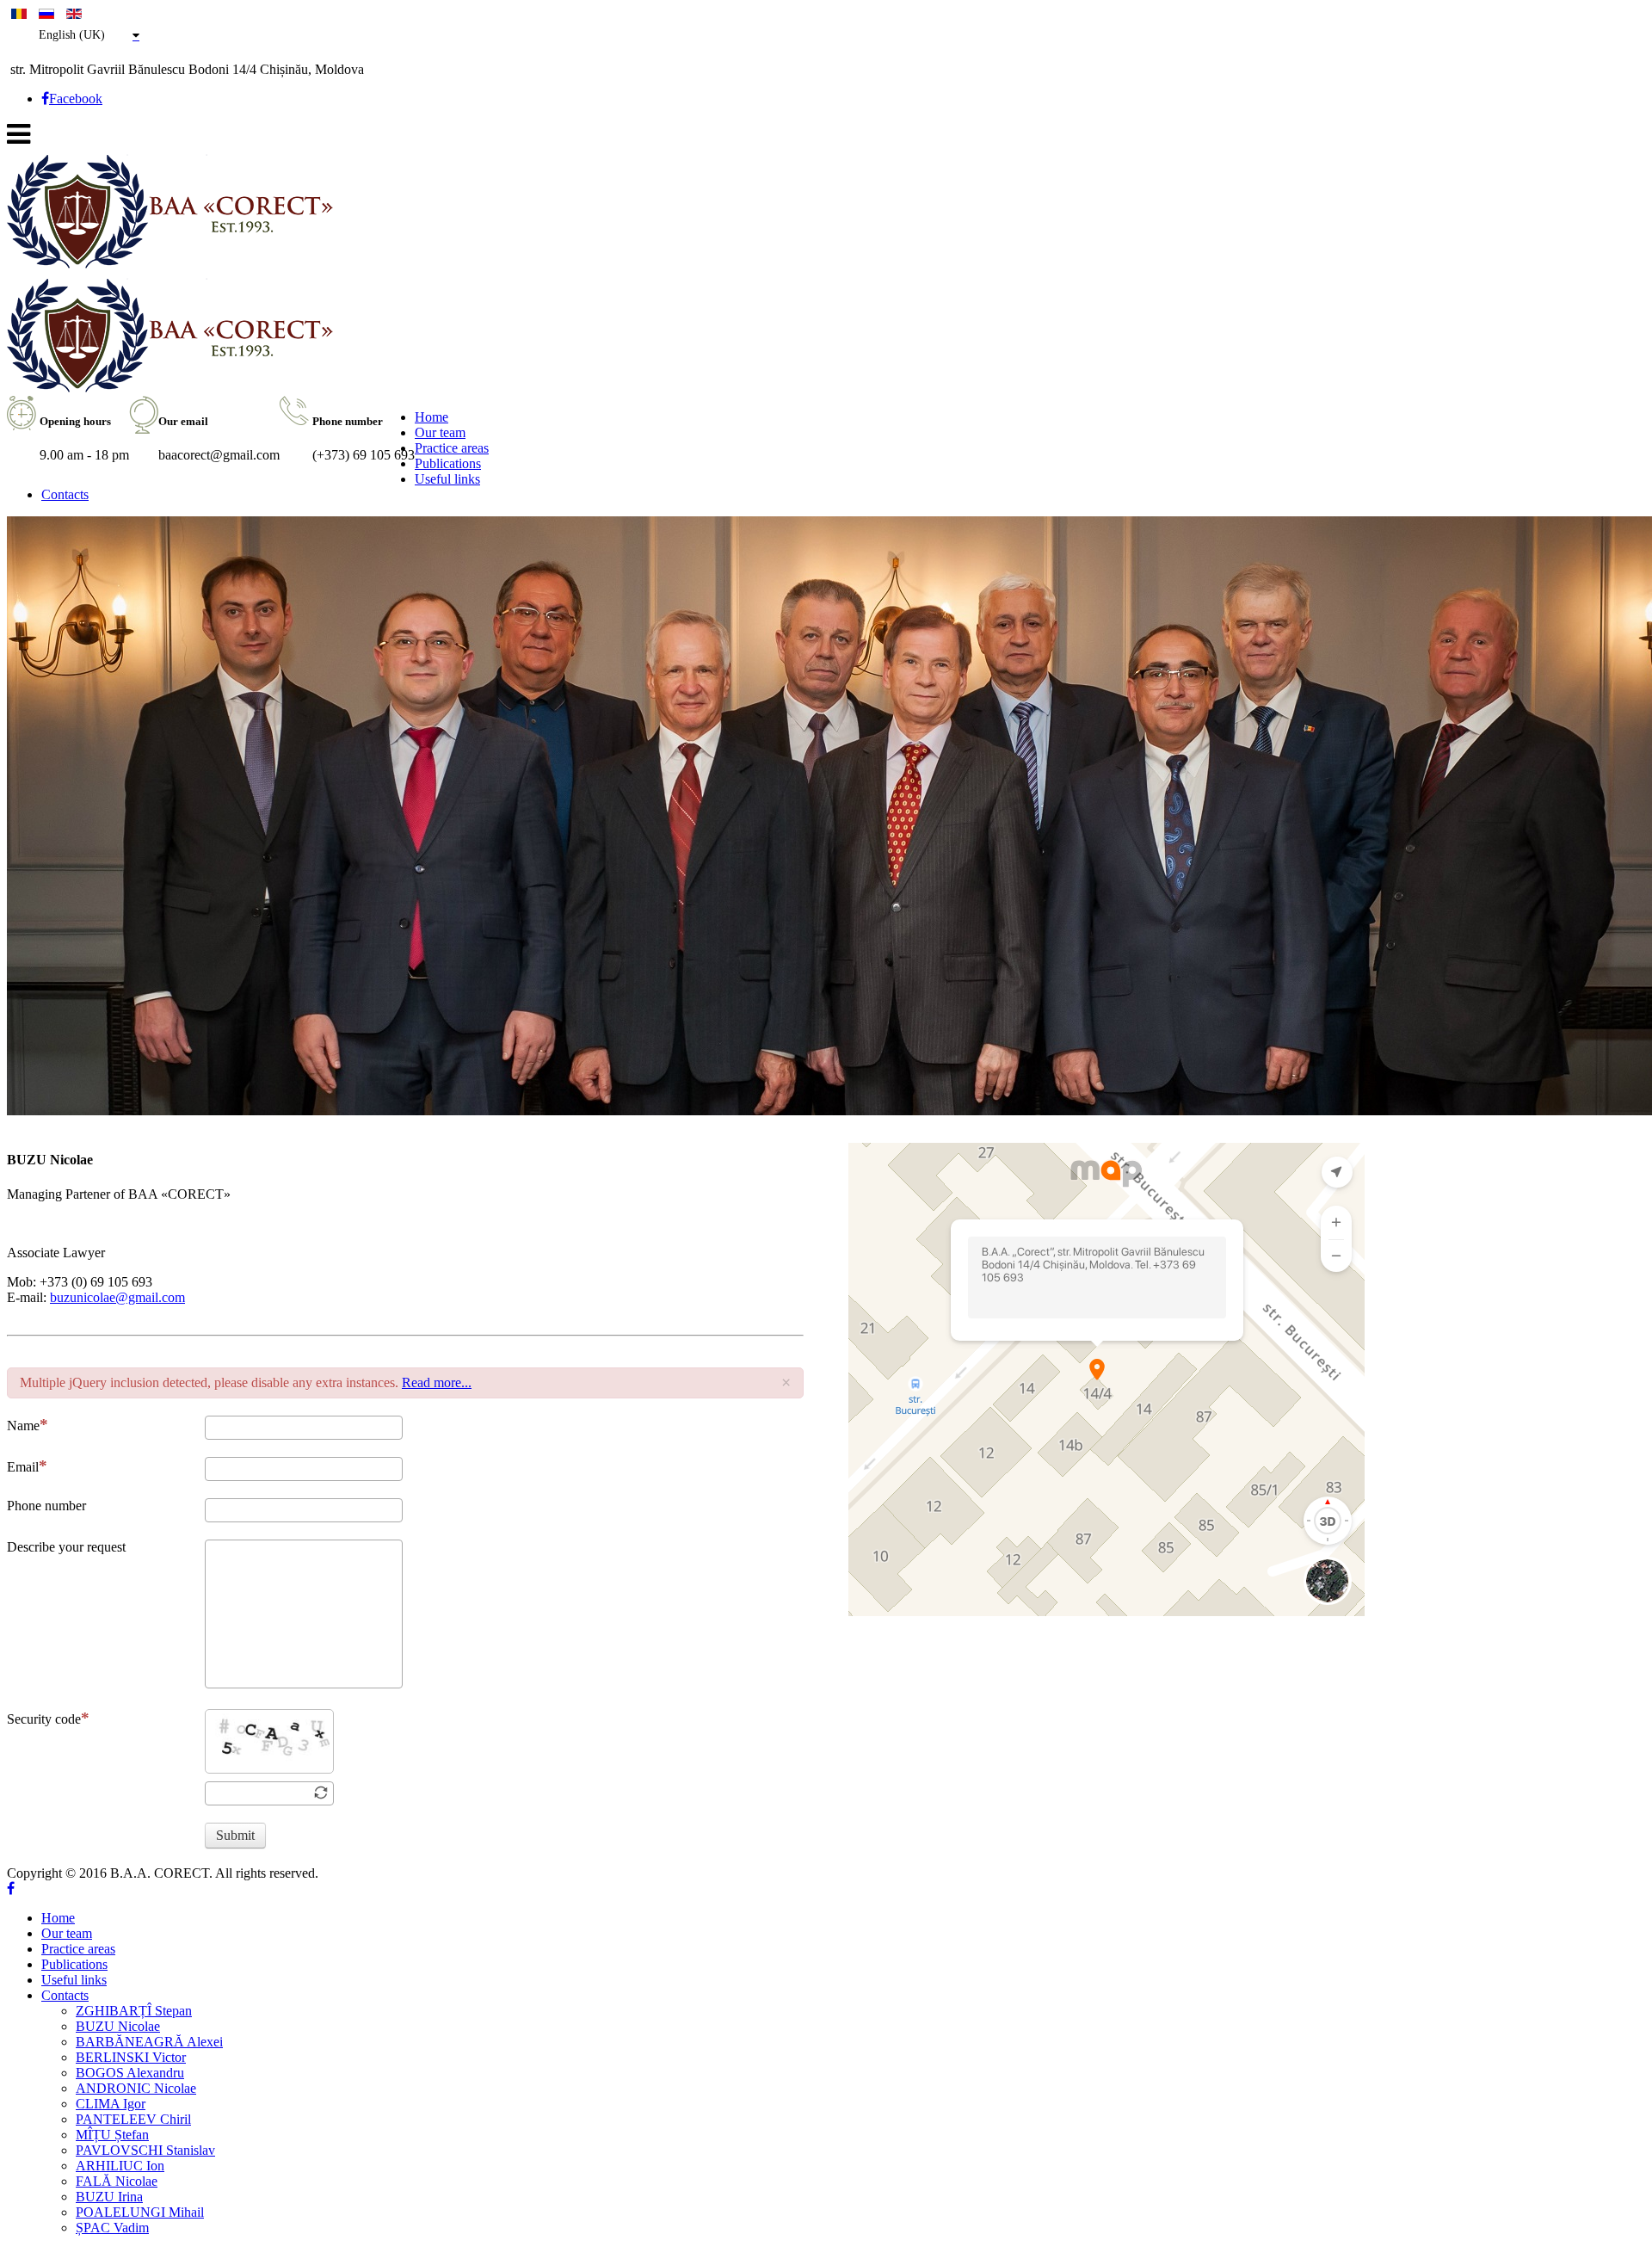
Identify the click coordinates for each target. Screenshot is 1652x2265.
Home (431, 417)
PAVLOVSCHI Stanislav (145, 2150)
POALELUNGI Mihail (140, 2212)
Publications (448, 463)
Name (23, 1426)
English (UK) (72, 35)
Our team (440, 432)
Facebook (76, 99)
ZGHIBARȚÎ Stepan (134, 2011)
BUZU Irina (109, 2197)
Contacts (65, 494)
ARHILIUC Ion (120, 2166)
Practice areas (452, 448)
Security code (44, 1719)
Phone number (46, 1506)
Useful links (447, 479)
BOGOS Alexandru (130, 2073)
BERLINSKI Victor (131, 2057)
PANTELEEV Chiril (133, 2119)
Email (23, 1467)
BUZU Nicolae (118, 2026)
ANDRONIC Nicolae (136, 2088)
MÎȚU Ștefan (112, 2135)
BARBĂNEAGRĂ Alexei (149, 2042)
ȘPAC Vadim (112, 2228)
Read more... (437, 1382)
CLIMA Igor (111, 2104)
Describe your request (66, 1547)
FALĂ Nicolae (117, 2181)
